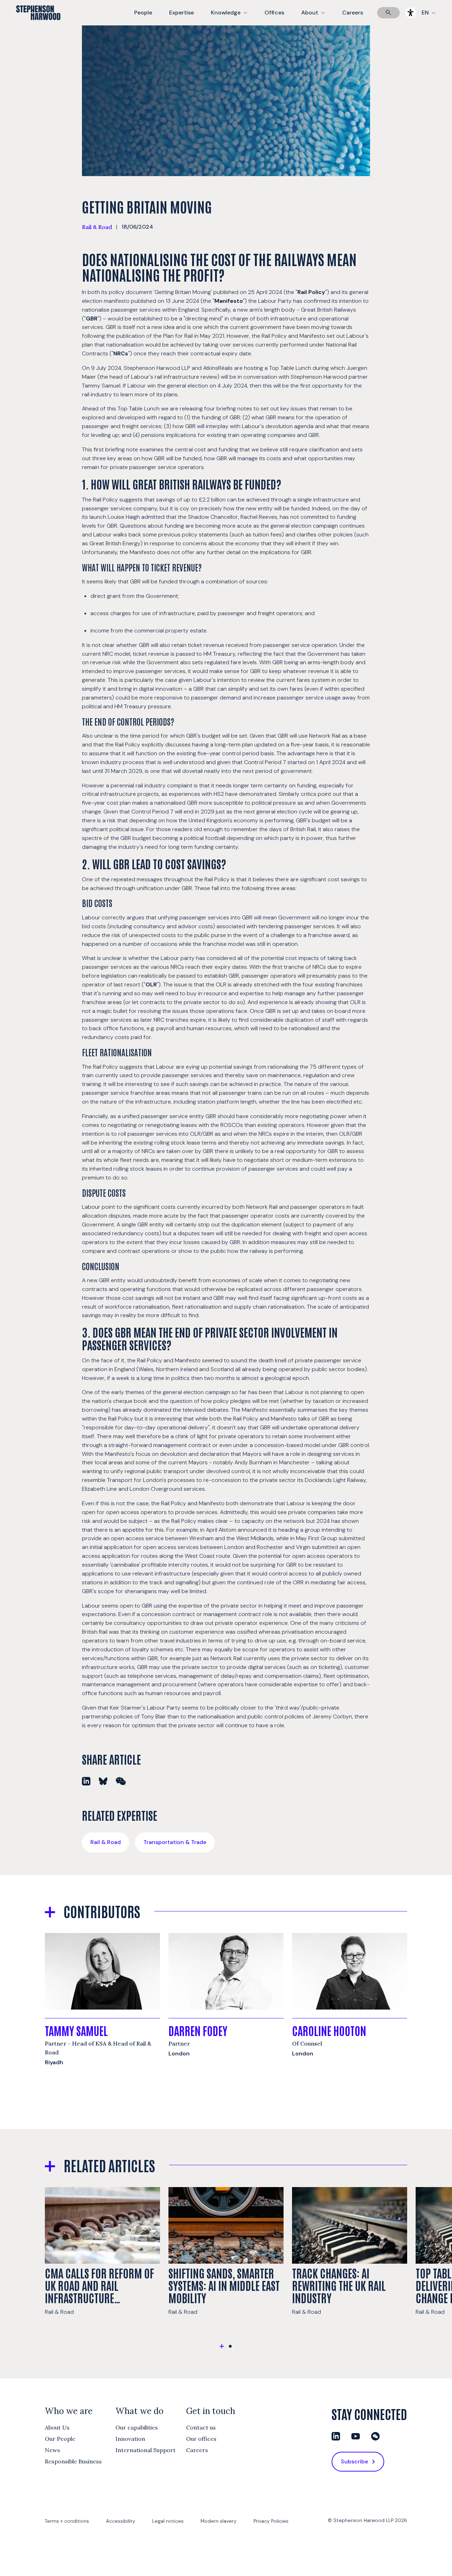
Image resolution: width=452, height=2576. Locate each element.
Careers (353, 13)
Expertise (182, 13)
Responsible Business (73, 2461)
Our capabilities (137, 2427)
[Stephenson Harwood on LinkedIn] (336, 2436)
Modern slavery (219, 2521)
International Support (145, 2450)
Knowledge (228, 17)
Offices (274, 13)
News (52, 2450)
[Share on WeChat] (121, 1781)
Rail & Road (97, 227)
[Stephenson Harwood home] (38, 25)
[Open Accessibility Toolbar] (411, 13)
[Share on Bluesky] (103, 1781)
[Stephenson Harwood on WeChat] (375, 2436)
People (143, 13)
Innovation (130, 2439)
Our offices (201, 2439)
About (317, 17)
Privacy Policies (271, 2521)
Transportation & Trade (175, 1842)
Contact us (201, 2427)
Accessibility (121, 2521)
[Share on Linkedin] (86, 1781)
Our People (60, 2439)
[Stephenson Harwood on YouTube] (356, 2436)
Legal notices (168, 2521)
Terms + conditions (67, 2521)
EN (425, 13)
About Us (57, 2427)
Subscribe (354, 2461)
